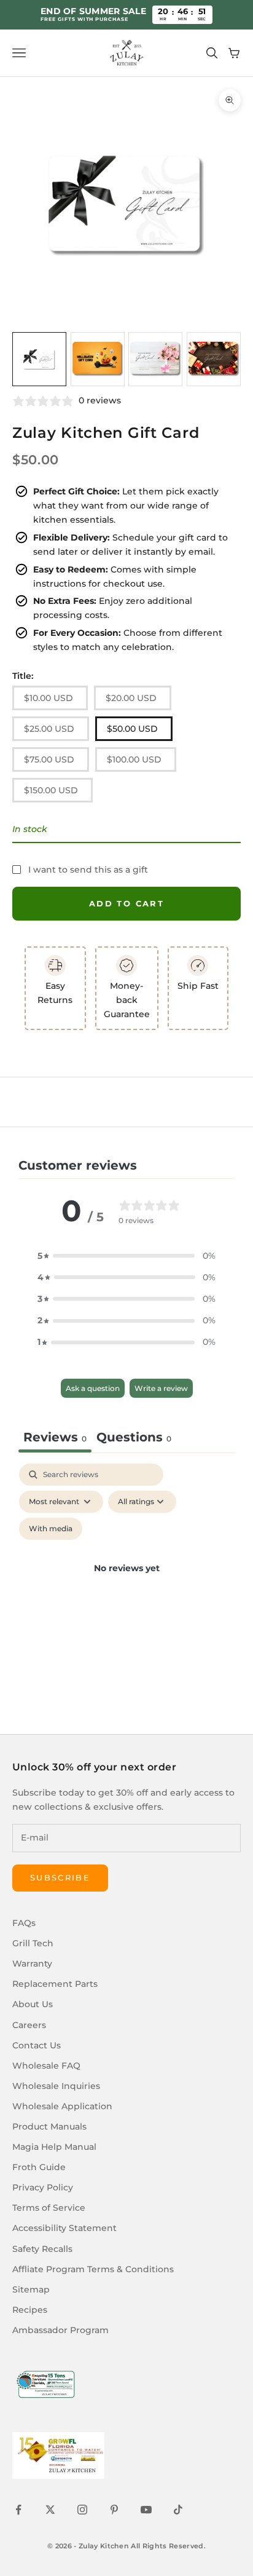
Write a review (161, 1388)
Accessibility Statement (64, 2228)
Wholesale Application (62, 2106)
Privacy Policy (43, 2187)
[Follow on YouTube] (146, 2510)
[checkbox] (51, 1529)
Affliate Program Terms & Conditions (93, 2269)
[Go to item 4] (214, 359)
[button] (126, 1256)
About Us (33, 2004)
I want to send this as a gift (88, 870)
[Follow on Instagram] (82, 2510)
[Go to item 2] (98, 359)
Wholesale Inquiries (56, 2086)
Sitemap (31, 2289)
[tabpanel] (126, 1583)
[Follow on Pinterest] (114, 2510)
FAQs (24, 1923)
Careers (29, 2025)
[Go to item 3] (155, 359)
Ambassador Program (60, 2330)
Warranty (32, 1964)
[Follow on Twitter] (50, 2510)
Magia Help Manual (54, 2147)
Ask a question (93, 1388)
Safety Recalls (42, 2249)
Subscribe (60, 1877)
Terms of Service (49, 2208)
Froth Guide (39, 2167)
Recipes (30, 2310)
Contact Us (37, 2045)
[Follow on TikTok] (178, 2510)
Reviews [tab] (55, 1437)
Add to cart (126, 903)
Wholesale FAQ (46, 2066)
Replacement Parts (55, 1984)
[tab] (134, 1439)
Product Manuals (49, 2126)
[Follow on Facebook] (18, 2510)
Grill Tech (33, 1943)
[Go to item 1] (39, 359)
